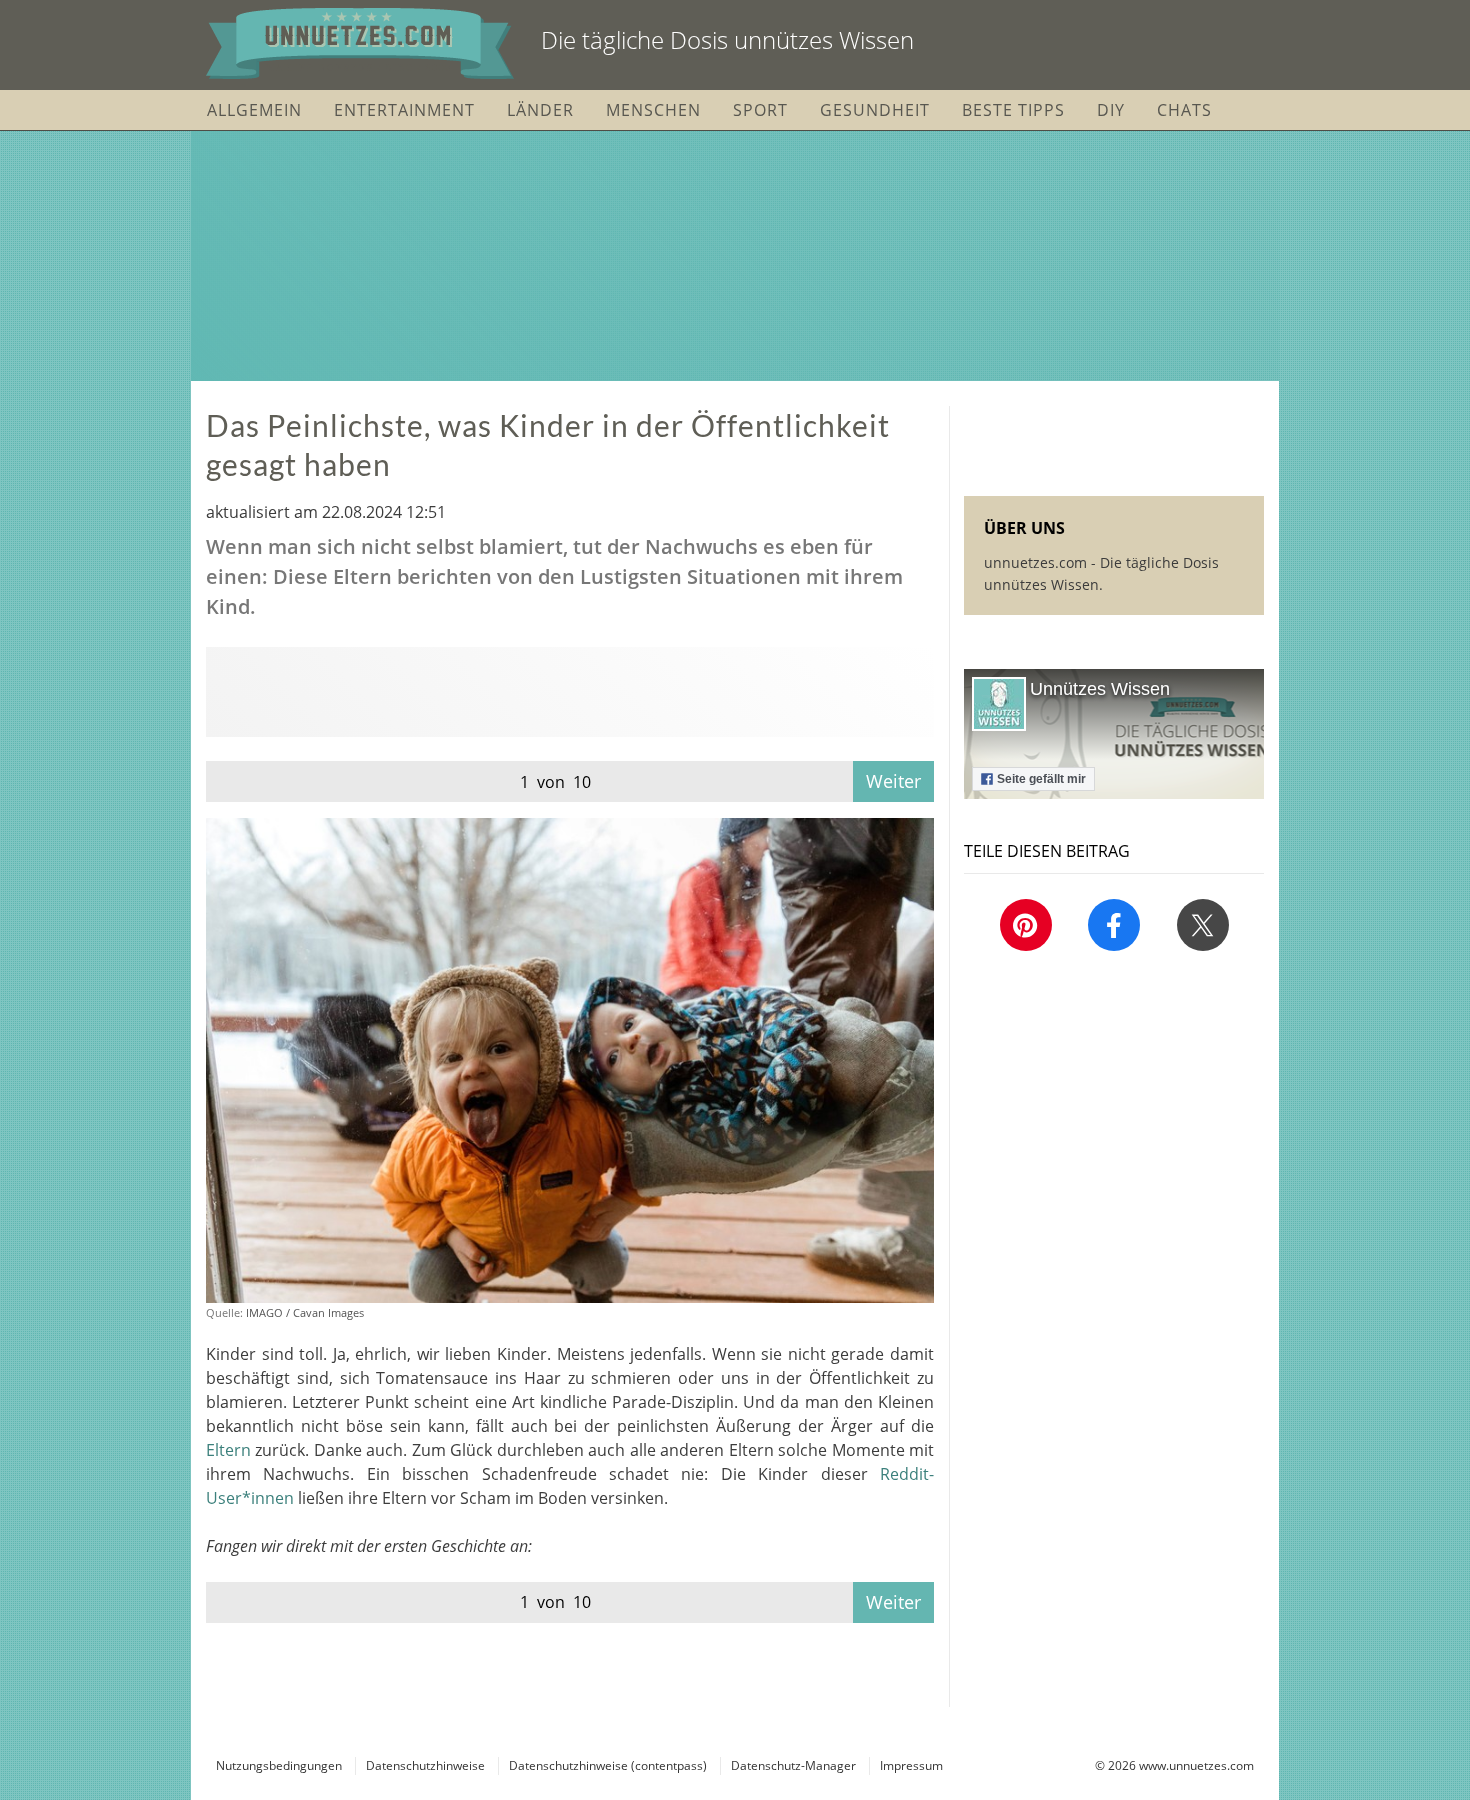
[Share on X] (1203, 925)
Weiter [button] (893, 781)
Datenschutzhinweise (425, 1765)
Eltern (228, 1450)
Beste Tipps (1013, 110)
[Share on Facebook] (1114, 925)
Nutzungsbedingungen (279, 1765)
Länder (540, 110)
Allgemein (254, 110)
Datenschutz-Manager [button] (793, 1765)
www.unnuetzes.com (1196, 1765)
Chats (1184, 110)
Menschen (653, 110)
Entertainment (404, 110)
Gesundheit (875, 110)
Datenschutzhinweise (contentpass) (608, 1765)
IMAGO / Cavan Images (305, 1312)
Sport (760, 110)
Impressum (911, 1765)
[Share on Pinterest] (1026, 925)
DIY (1111, 110)
